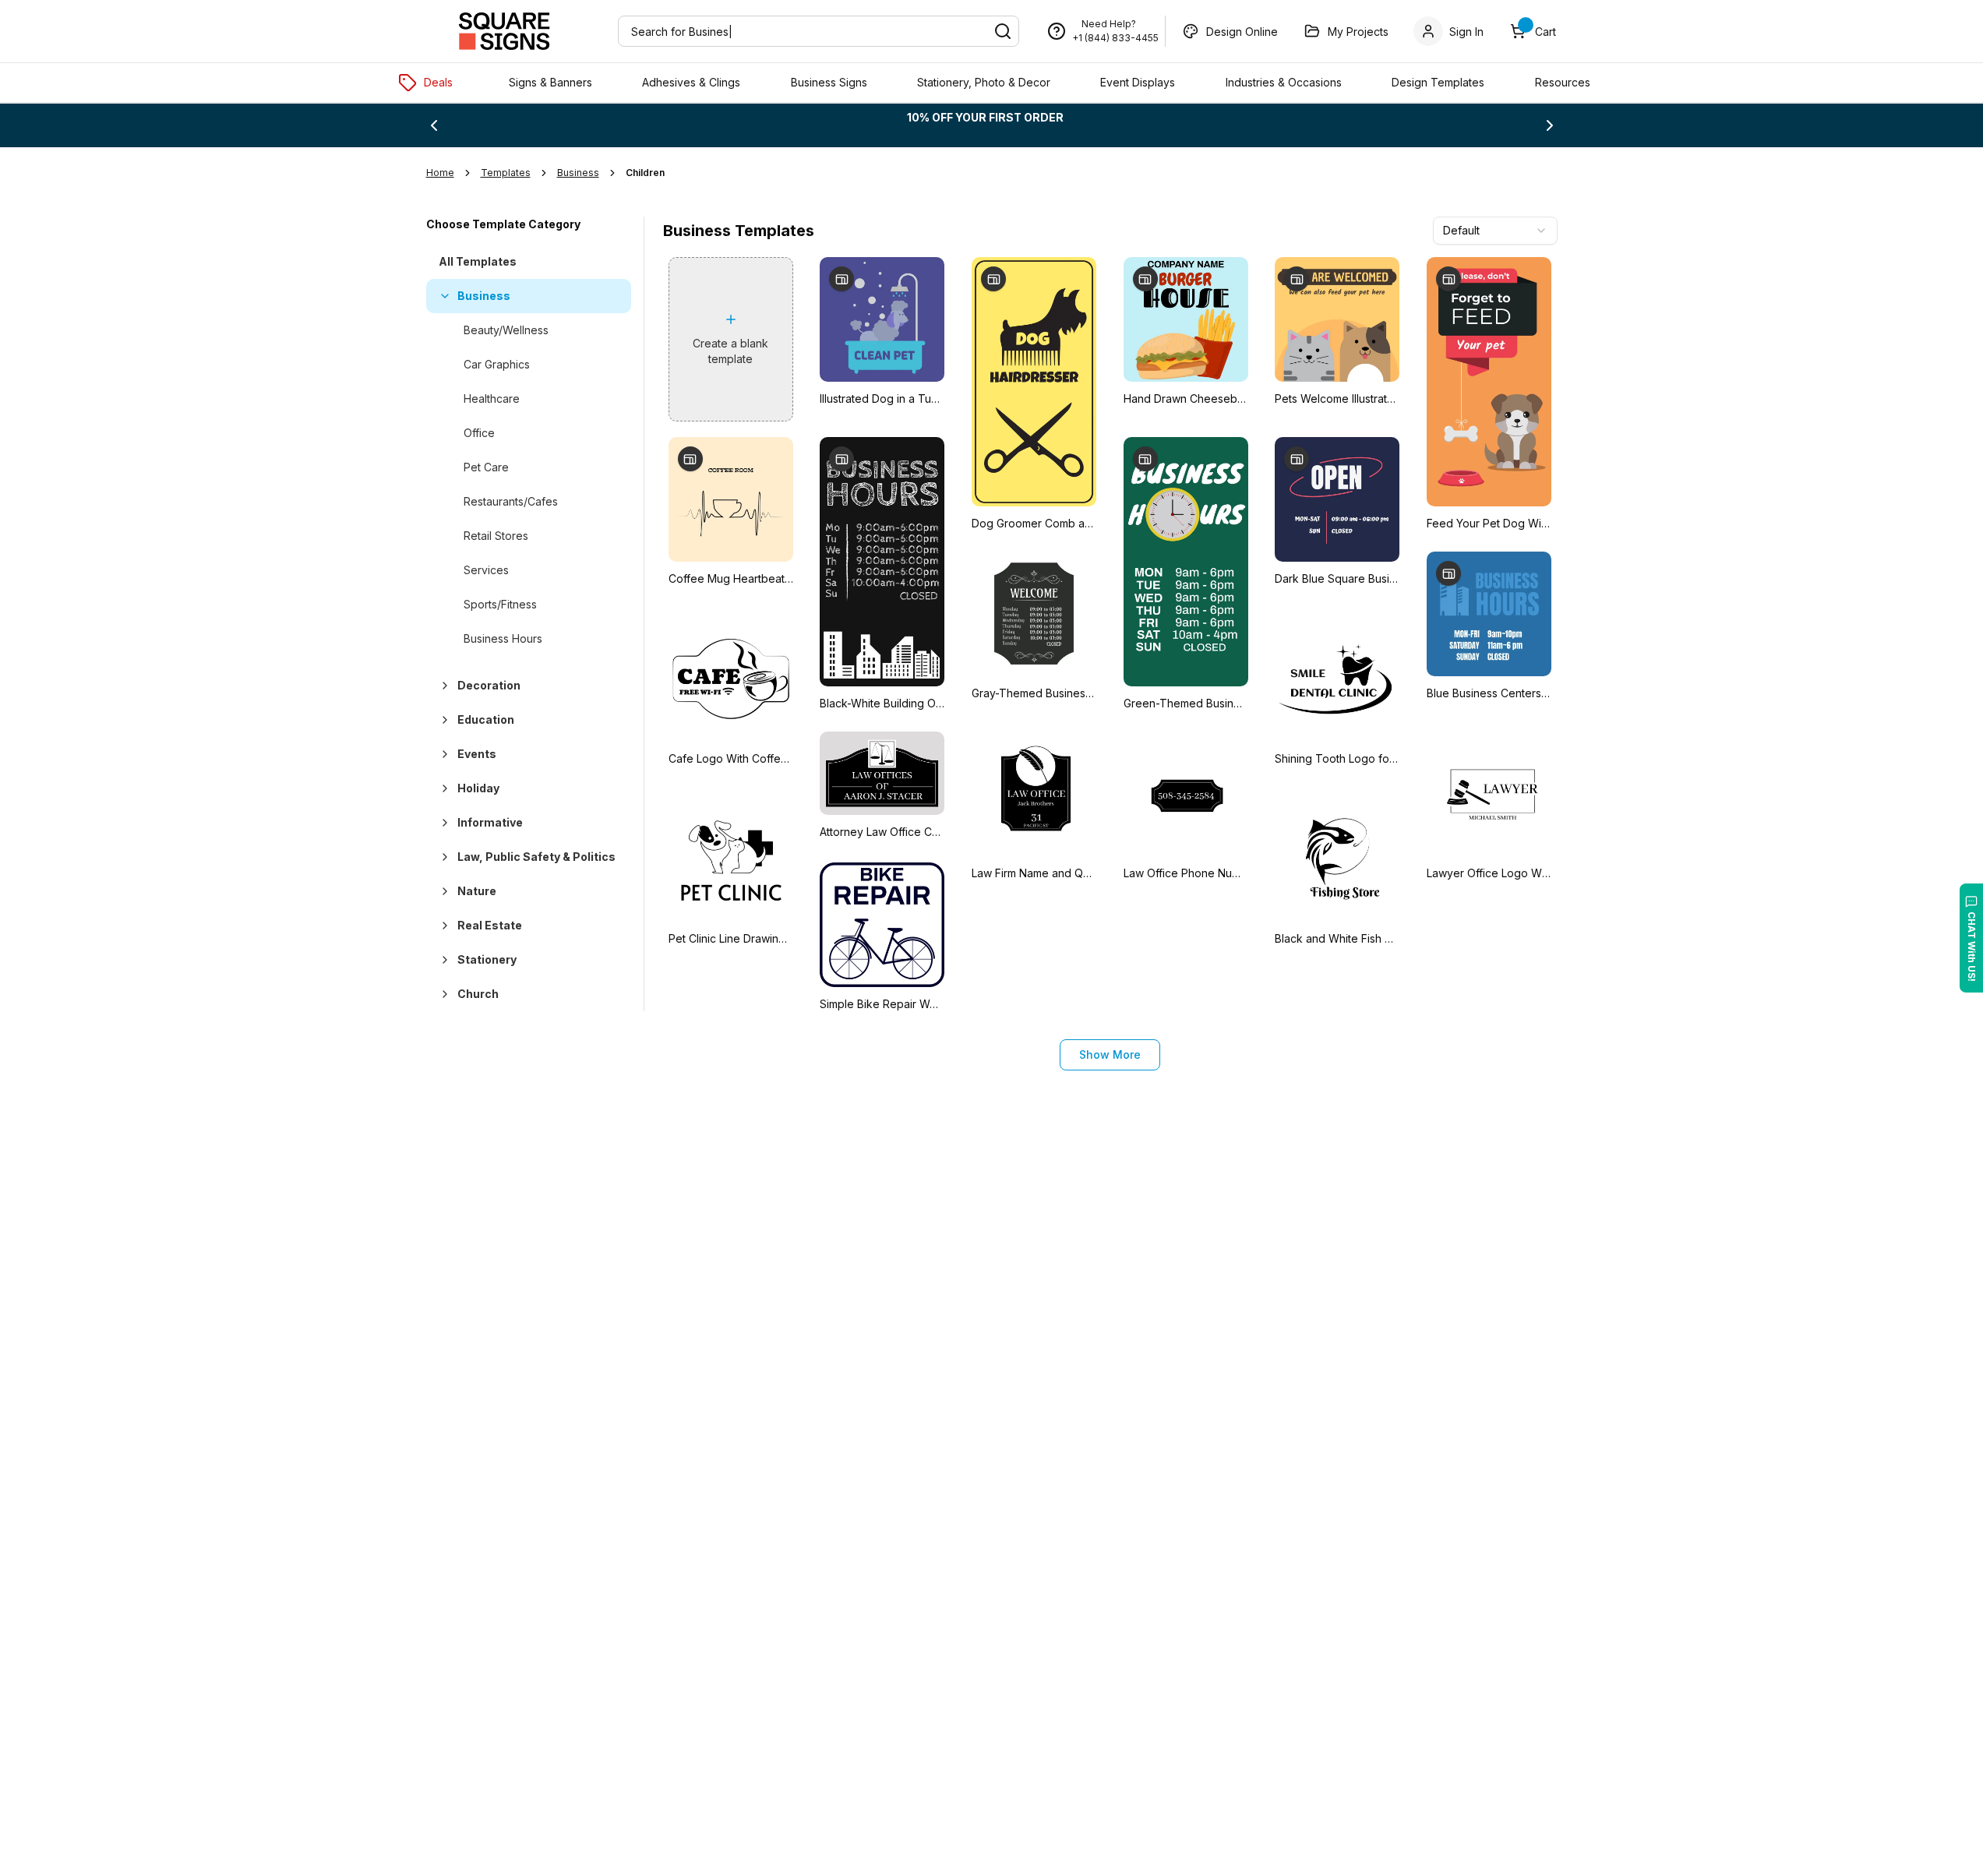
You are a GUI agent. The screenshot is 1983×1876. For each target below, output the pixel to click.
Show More (1110, 1054)
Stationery (487, 959)
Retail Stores (496, 536)
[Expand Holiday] (442, 788)
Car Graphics (497, 364)
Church (478, 994)
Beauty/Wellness (506, 330)
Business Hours (503, 638)
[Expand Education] (442, 720)
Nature (477, 891)
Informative (490, 822)
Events (477, 754)
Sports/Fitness (500, 604)
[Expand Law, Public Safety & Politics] (442, 857)
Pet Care (486, 467)
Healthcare (492, 398)
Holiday (478, 788)
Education (486, 719)
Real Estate (490, 925)
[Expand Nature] (442, 891)
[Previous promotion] (434, 125)
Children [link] (645, 173)
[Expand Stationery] (442, 960)
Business (484, 296)
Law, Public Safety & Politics (536, 857)
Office (479, 433)
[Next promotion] (1550, 125)
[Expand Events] (442, 754)
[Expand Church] (442, 994)
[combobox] (1495, 231)
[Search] (1003, 31)
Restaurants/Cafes (511, 501)
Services (486, 570)
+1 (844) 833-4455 (1115, 38)
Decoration (489, 685)
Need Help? (1109, 24)
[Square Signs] (504, 31)
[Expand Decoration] (442, 686)
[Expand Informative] (442, 823)
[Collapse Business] (442, 296)
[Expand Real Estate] (442, 926)
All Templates (478, 261)
